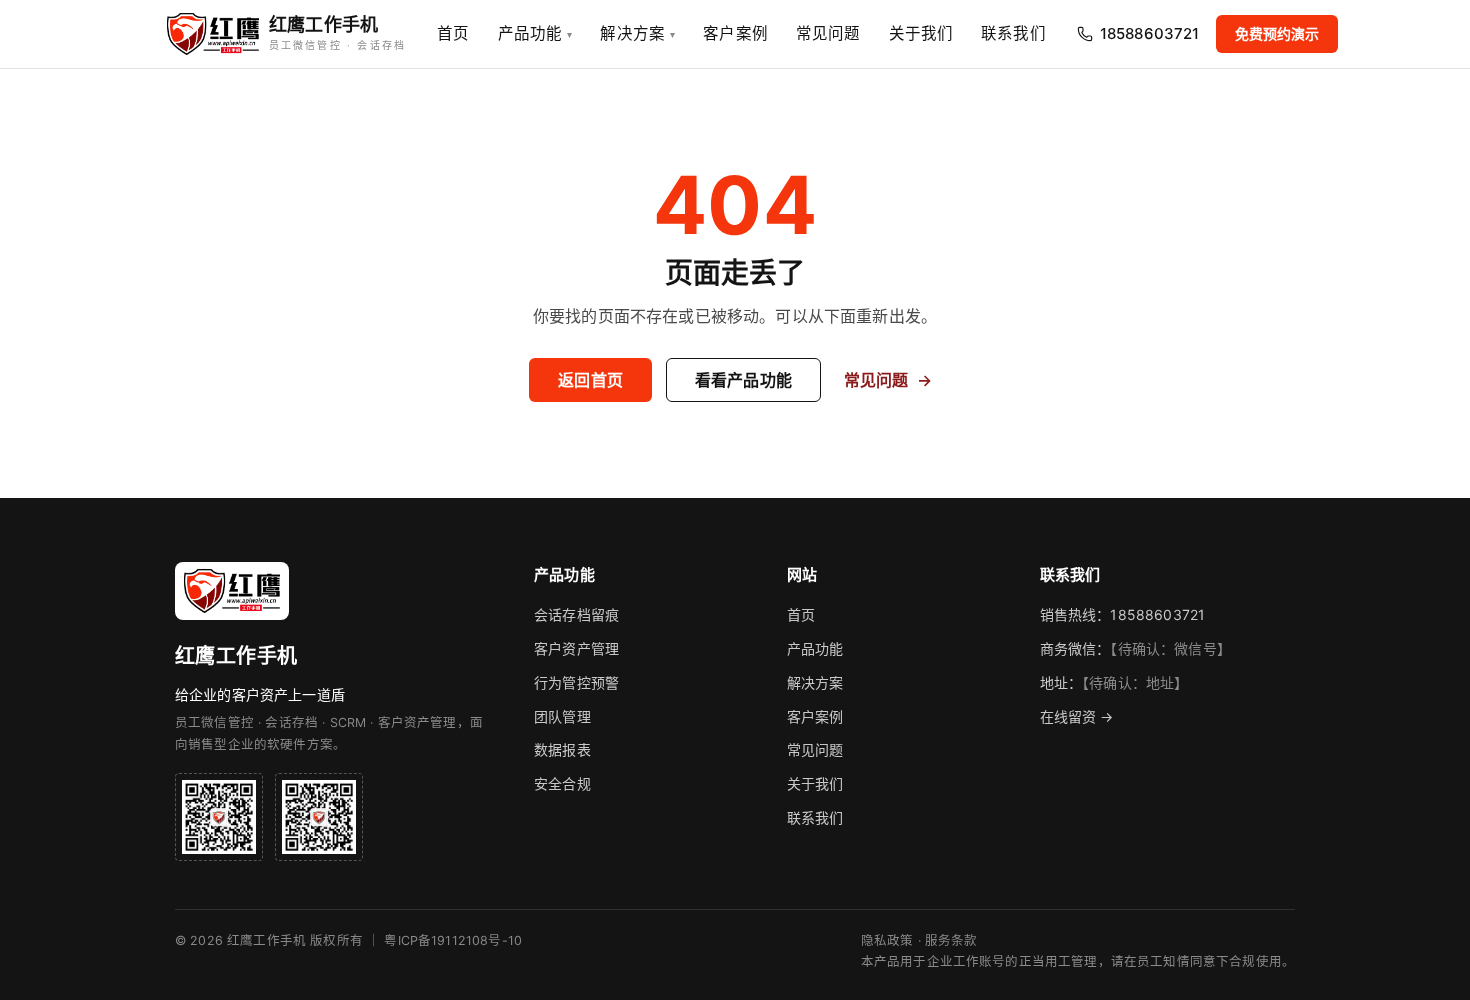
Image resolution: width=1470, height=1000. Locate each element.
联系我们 (1013, 33)
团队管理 (562, 716)
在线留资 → (1077, 716)
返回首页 (590, 380)
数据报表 (562, 749)
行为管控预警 (576, 682)
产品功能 (535, 33)
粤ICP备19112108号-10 (453, 940)
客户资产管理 (576, 648)
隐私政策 (887, 940)
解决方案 (637, 33)
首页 (453, 33)
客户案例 (735, 33)
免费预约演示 (1277, 33)
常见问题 (828, 33)
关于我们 (921, 33)
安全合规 (562, 783)
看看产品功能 (743, 380)
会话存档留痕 (576, 614)
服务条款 (951, 940)
